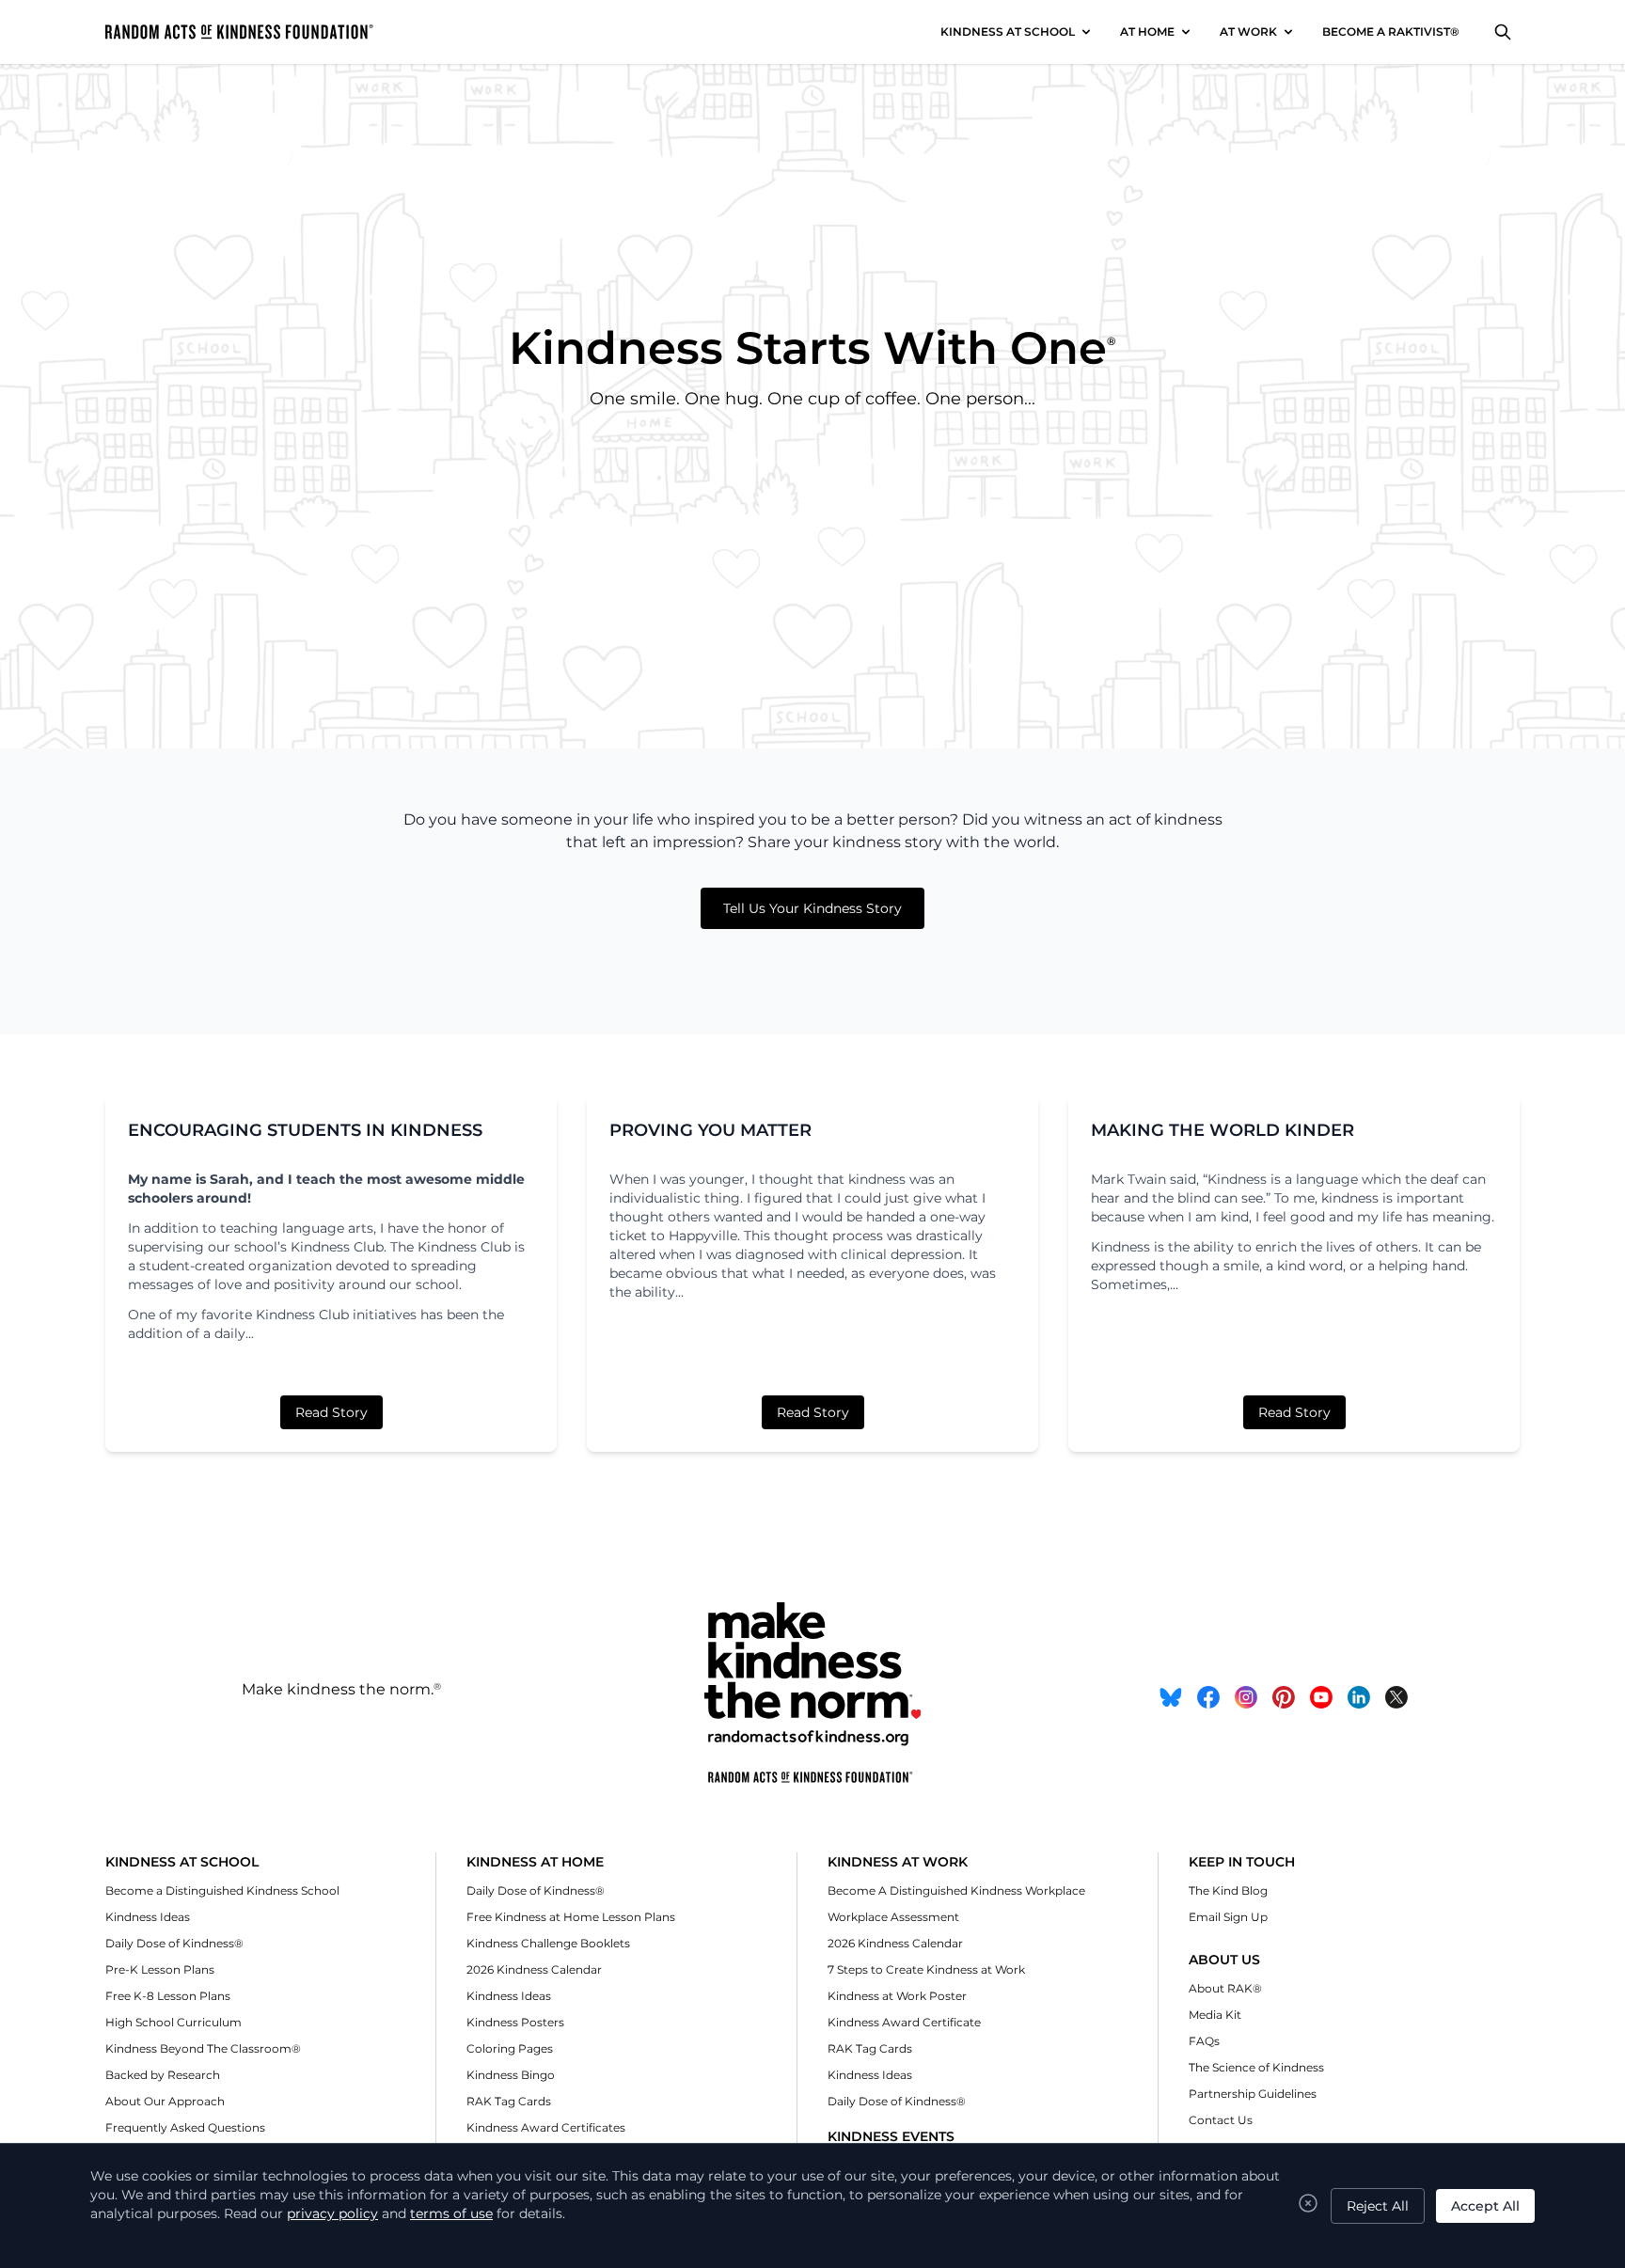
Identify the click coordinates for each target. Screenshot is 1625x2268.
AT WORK (1248, 31)
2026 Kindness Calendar (534, 1969)
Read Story (331, 1412)
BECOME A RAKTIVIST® (1391, 31)
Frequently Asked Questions (185, 2127)
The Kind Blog (1228, 1890)
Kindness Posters (515, 2022)
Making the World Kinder (1223, 1130)
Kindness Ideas (148, 1917)
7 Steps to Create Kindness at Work (926, 1969)
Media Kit (1215, 2015)
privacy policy (332, 2213)
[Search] (1503, 32)
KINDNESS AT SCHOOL (1008, 31)
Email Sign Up (1228, 1917)
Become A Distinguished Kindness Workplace (956, 1890)
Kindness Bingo (511, 2075)
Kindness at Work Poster (897, 1996)
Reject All (1378, 2206)
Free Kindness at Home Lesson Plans (571, 1917)
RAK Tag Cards (509, 2101)
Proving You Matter (710, 1130)
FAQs (1204, 2041)
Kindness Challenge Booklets (548, 1943)
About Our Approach (165, 2101)
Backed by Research (163, 2075)
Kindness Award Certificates (546, 2127)
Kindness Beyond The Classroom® (203, 2048)
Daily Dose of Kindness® (174, 1943)
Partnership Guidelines (1253, 2094)
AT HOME (1147, 31)
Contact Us (1221, 2120)
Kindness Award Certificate (904, 2022)
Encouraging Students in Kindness (305, 1130)
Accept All (1485, 2206)
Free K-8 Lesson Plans (168, 1996)
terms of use (451, 2213)
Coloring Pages (510, 2048)
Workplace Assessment (893, 1917)
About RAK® (1225, 1988)
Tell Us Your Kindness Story (812, 908)
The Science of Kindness (1256, 2067)
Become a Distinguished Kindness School (222, 1890)
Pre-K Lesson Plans (160, 1969)
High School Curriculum (174, 2022)
